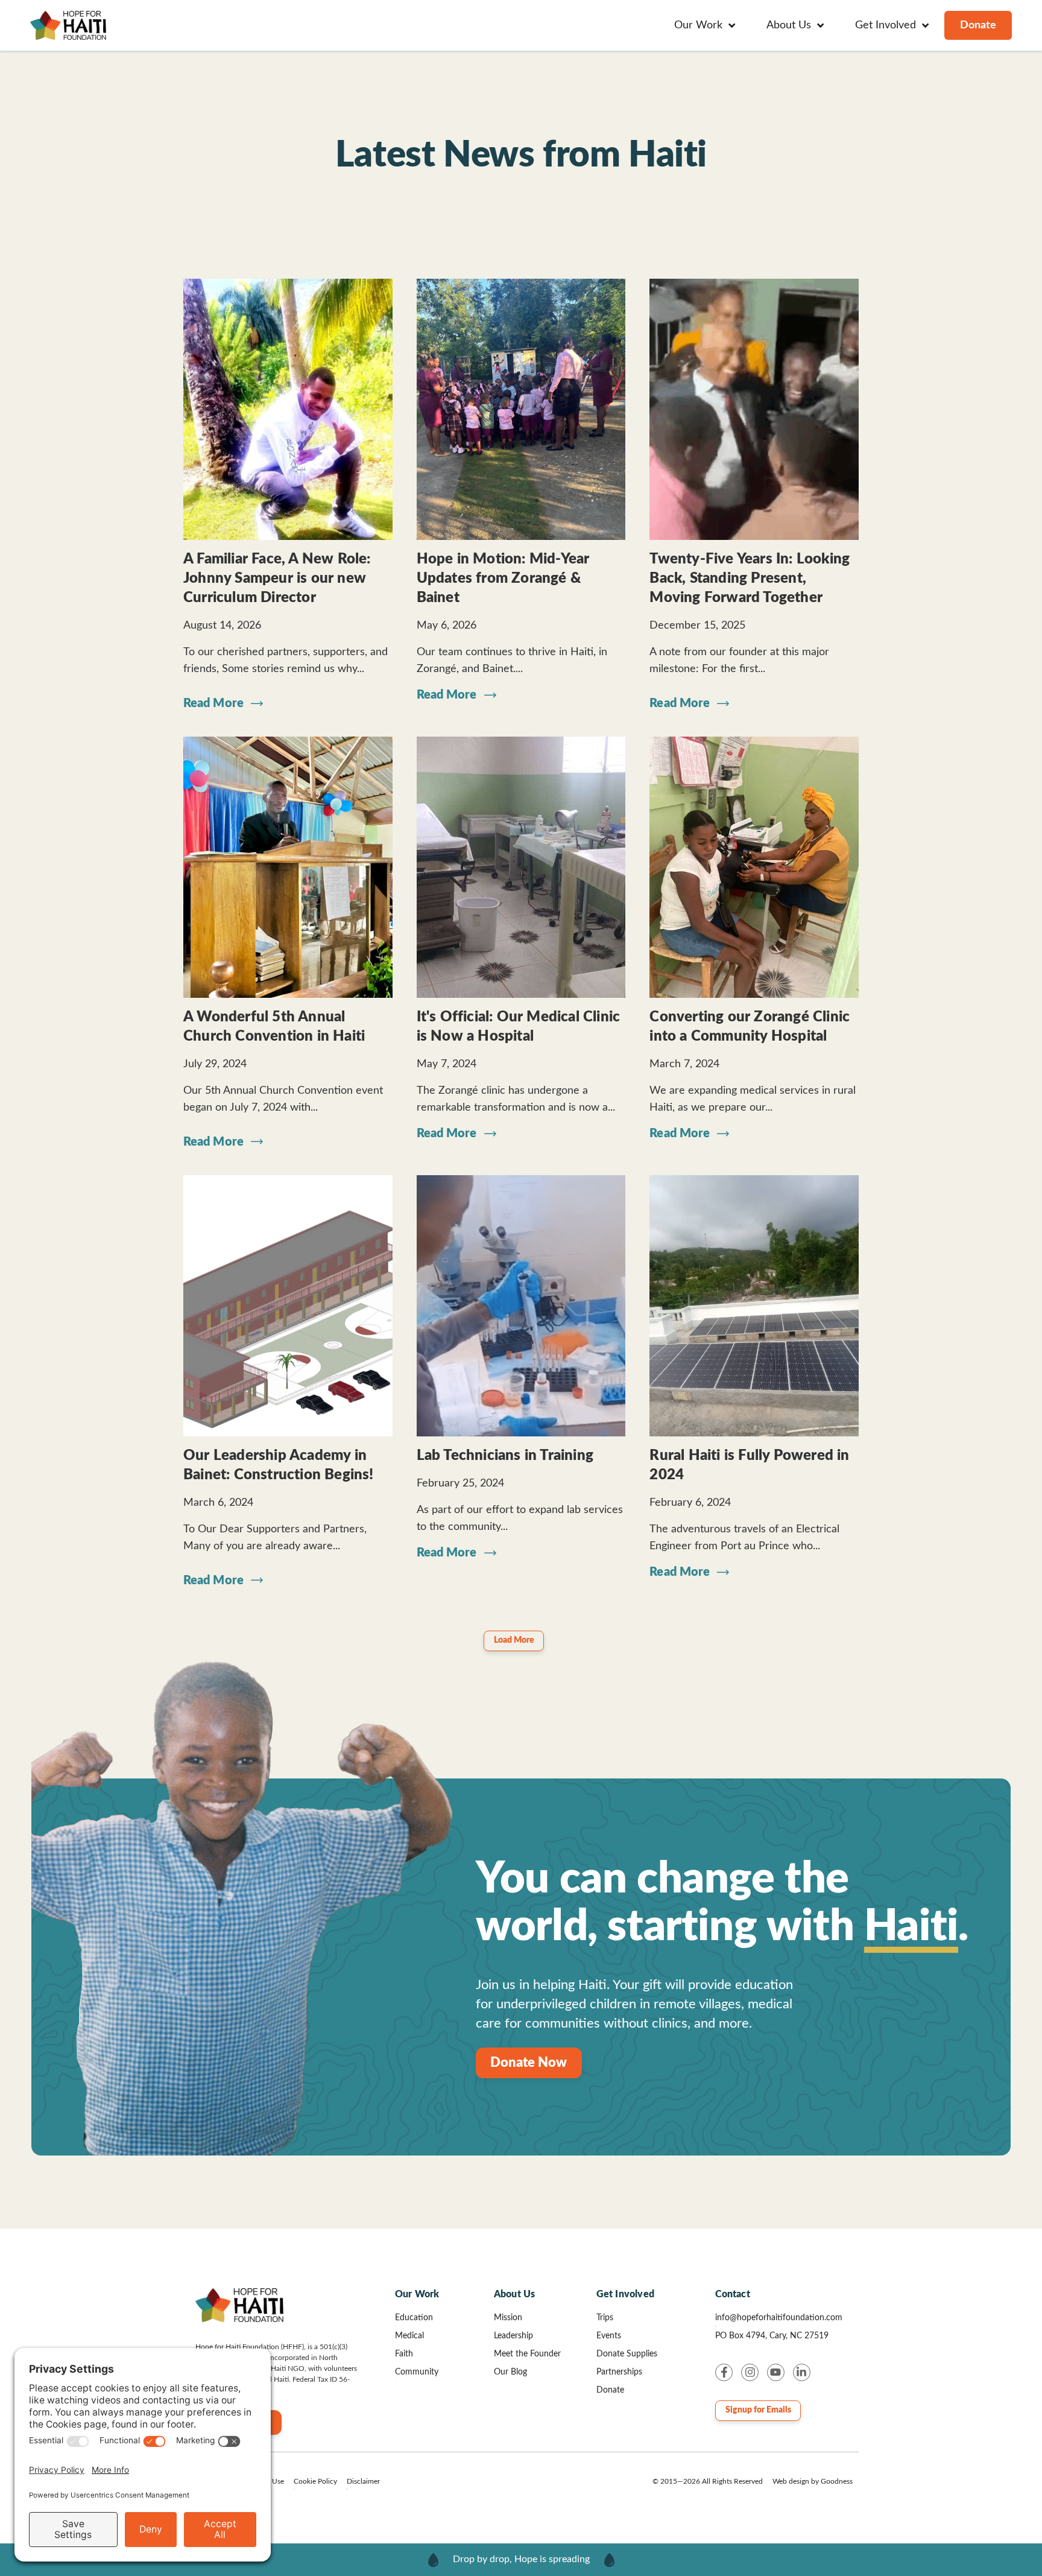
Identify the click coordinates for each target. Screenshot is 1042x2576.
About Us (515, 2294)
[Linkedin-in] (802, 2372)
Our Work (417, 2294)
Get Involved (625, 2294)
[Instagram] (750, 2372)
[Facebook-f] (724, 2372)
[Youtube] (776, 2372)
